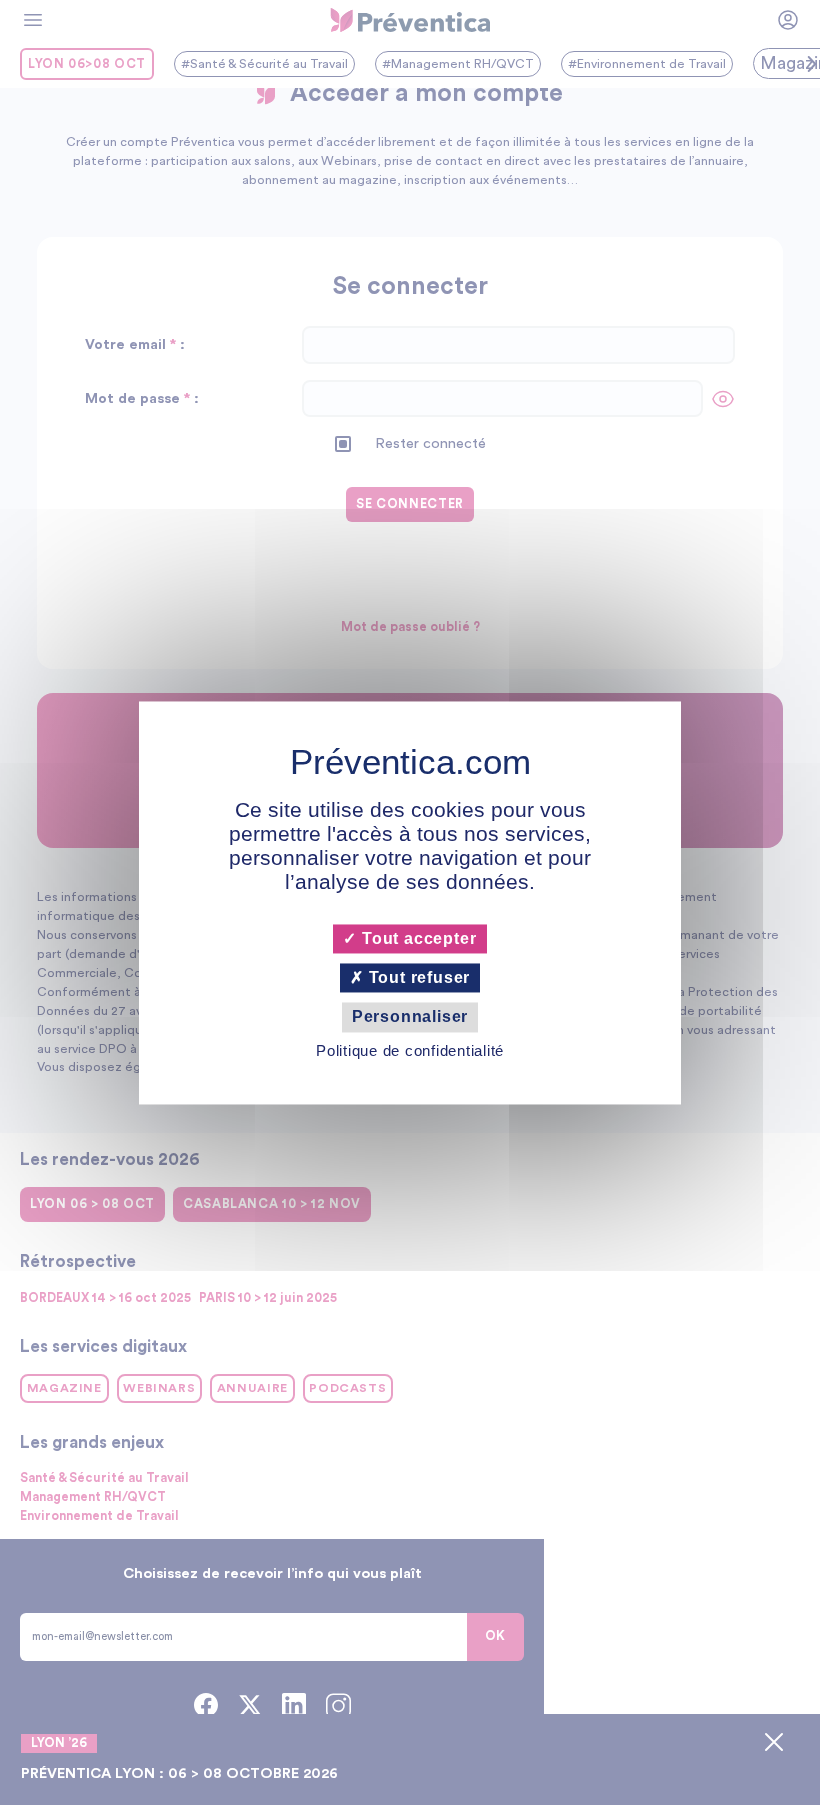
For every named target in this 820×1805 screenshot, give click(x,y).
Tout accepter (416, 938)
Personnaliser (410, 1017)
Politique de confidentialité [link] (410, 1050)
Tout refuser (417, 978)
